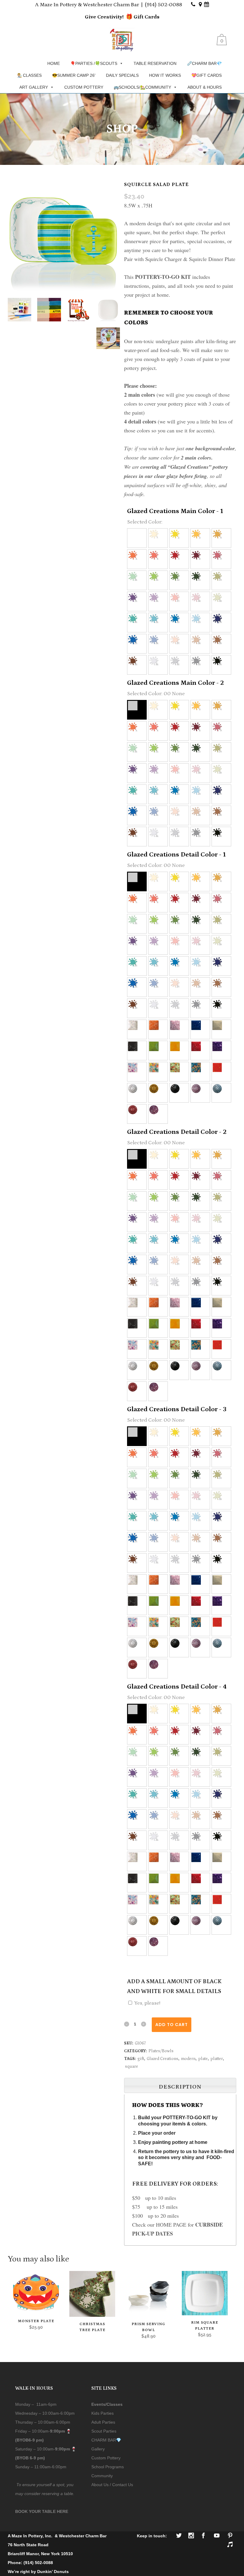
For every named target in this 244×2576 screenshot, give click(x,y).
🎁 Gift (135, 17)
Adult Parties (103, 2422)
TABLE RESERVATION (155, 63)
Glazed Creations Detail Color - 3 (177, 1409)
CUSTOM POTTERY (84, 87)
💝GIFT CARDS (207, 75)
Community (102, 2476)
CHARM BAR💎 (106, 2440)
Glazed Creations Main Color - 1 (175, 511)
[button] (137, 538)
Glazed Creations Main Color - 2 (175, 683)
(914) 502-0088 (164, 5)
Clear (176, 1940)
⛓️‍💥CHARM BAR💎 (204, 63)
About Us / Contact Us (112, 2485)
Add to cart (172, 2025)
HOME (54, 63)
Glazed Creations (162, 2059)
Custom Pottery (106, 2458)
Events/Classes (107, 2404)
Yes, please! (147, 2003)
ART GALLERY (34, 87)
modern (188, 2059)
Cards (151, 17)
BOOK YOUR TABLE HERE (42, 2511)
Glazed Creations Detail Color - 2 (177, 1132)
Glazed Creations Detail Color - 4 (177, 1687)
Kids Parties (103, 2413)
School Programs (108, 2467)
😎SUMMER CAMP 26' (74, 75)
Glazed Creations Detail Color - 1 (176, 855)
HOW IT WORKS (165, 75)
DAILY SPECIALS (122, 75)
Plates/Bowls (161, 2051)
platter (217, 2059)
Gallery (98, 2449)
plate (203, 2059)
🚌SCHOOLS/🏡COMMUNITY (142, 87)
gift (141, 2059)
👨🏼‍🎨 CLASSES (29, 75)
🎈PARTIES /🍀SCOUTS (94, 63)
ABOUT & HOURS (205, 87)
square (132, 2067)
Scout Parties (104, 2431)
